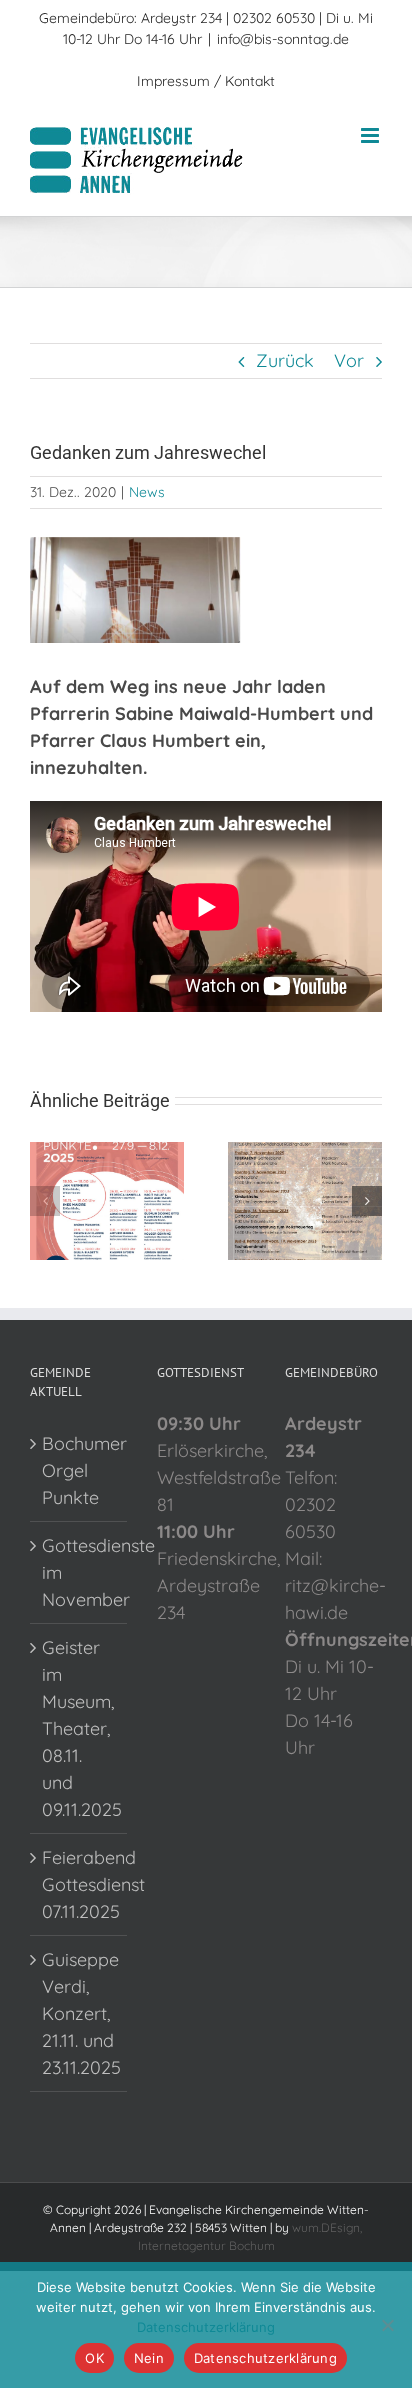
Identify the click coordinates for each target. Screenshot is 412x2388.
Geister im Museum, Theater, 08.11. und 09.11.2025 (79, 1728)
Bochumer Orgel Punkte (79, 1470)
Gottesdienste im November (79, 1572)
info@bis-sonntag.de (283, 39)
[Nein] (387, 2325)
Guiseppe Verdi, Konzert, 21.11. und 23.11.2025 (79, 2013)
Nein (149, 2358)
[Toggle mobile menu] (371, 135)
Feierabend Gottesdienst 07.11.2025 (79, 1884)
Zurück (285, 360)
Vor (349, 360)
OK (94, 2358)
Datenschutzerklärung (206, 2327)
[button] (45, 1201)
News (147, 492)
